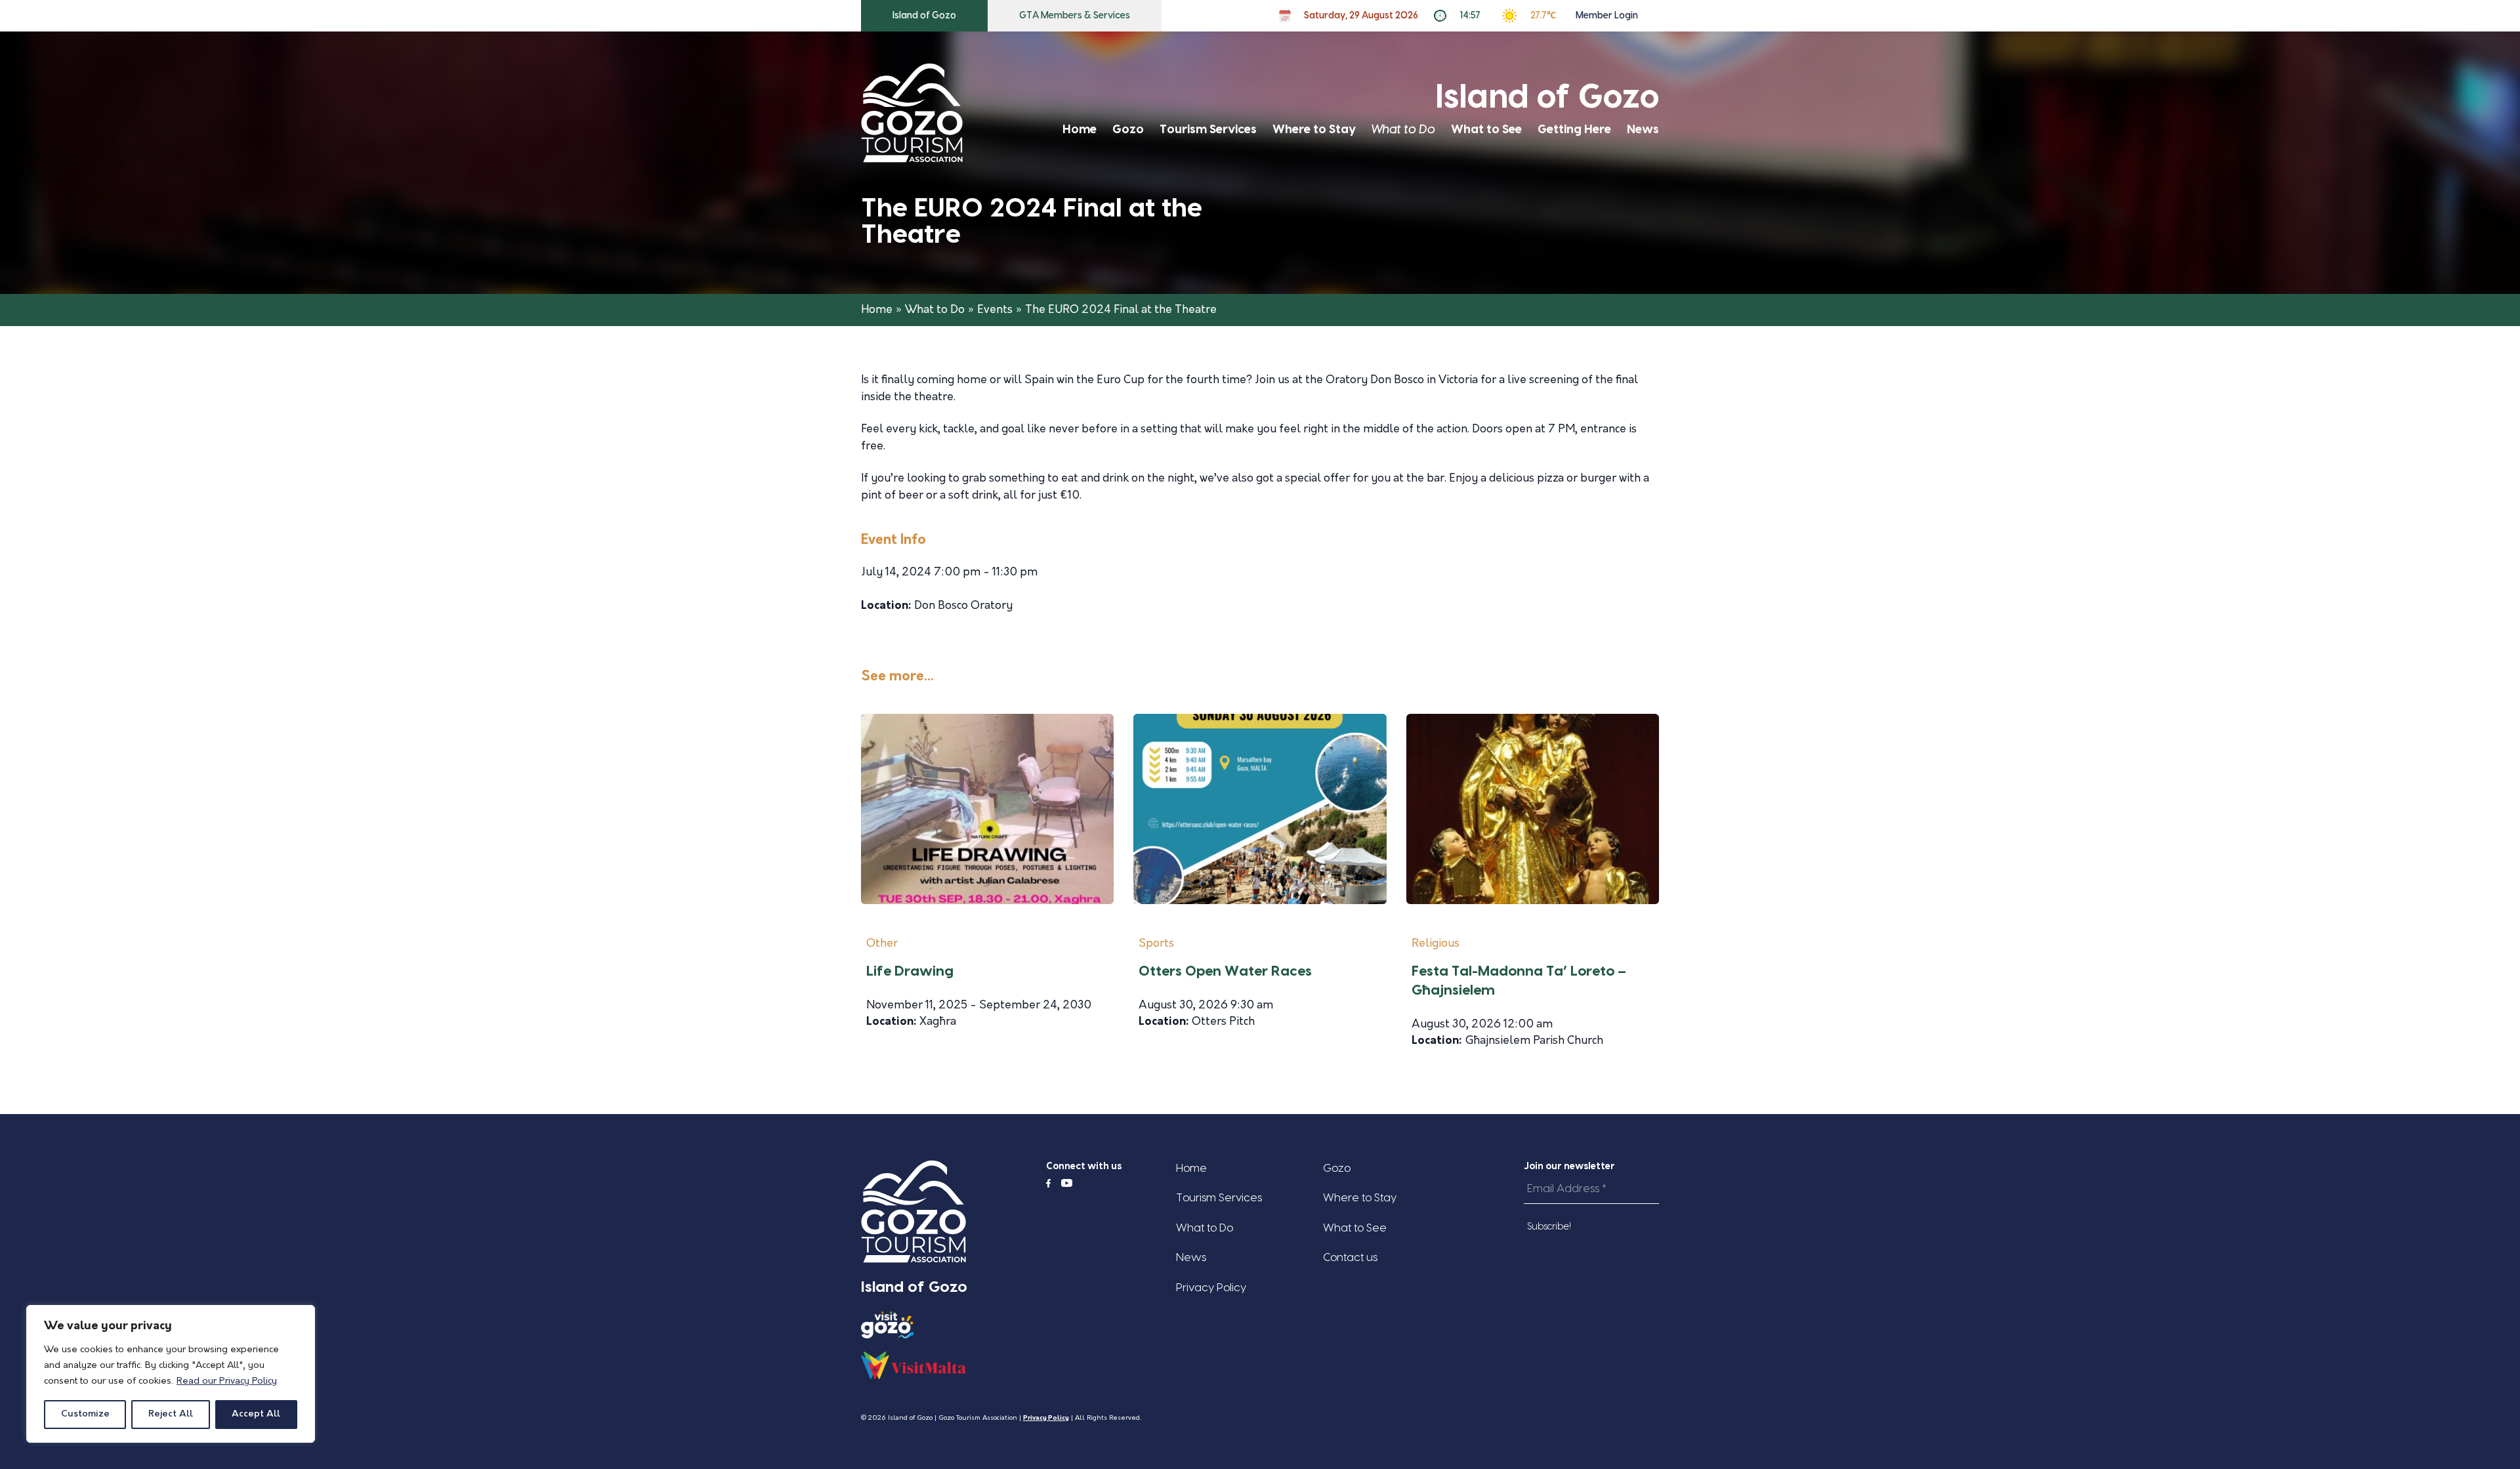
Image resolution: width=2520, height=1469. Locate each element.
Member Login (1607, 16)
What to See (1486, 130)
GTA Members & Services (1075, 16)
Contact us (1350, 1257)
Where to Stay (1314, 130)
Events (995, 310)
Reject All (171, 1414)
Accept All (256, 1414)
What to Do (1403, 130)
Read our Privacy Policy (227, 1381)
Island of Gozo (924, 16)
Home (1080, 130)
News (1643, 130)
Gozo (1128, 130)
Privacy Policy (1211, 1288)
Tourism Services (1208, 130)
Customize (85, 1414)
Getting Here (1574, 130)
